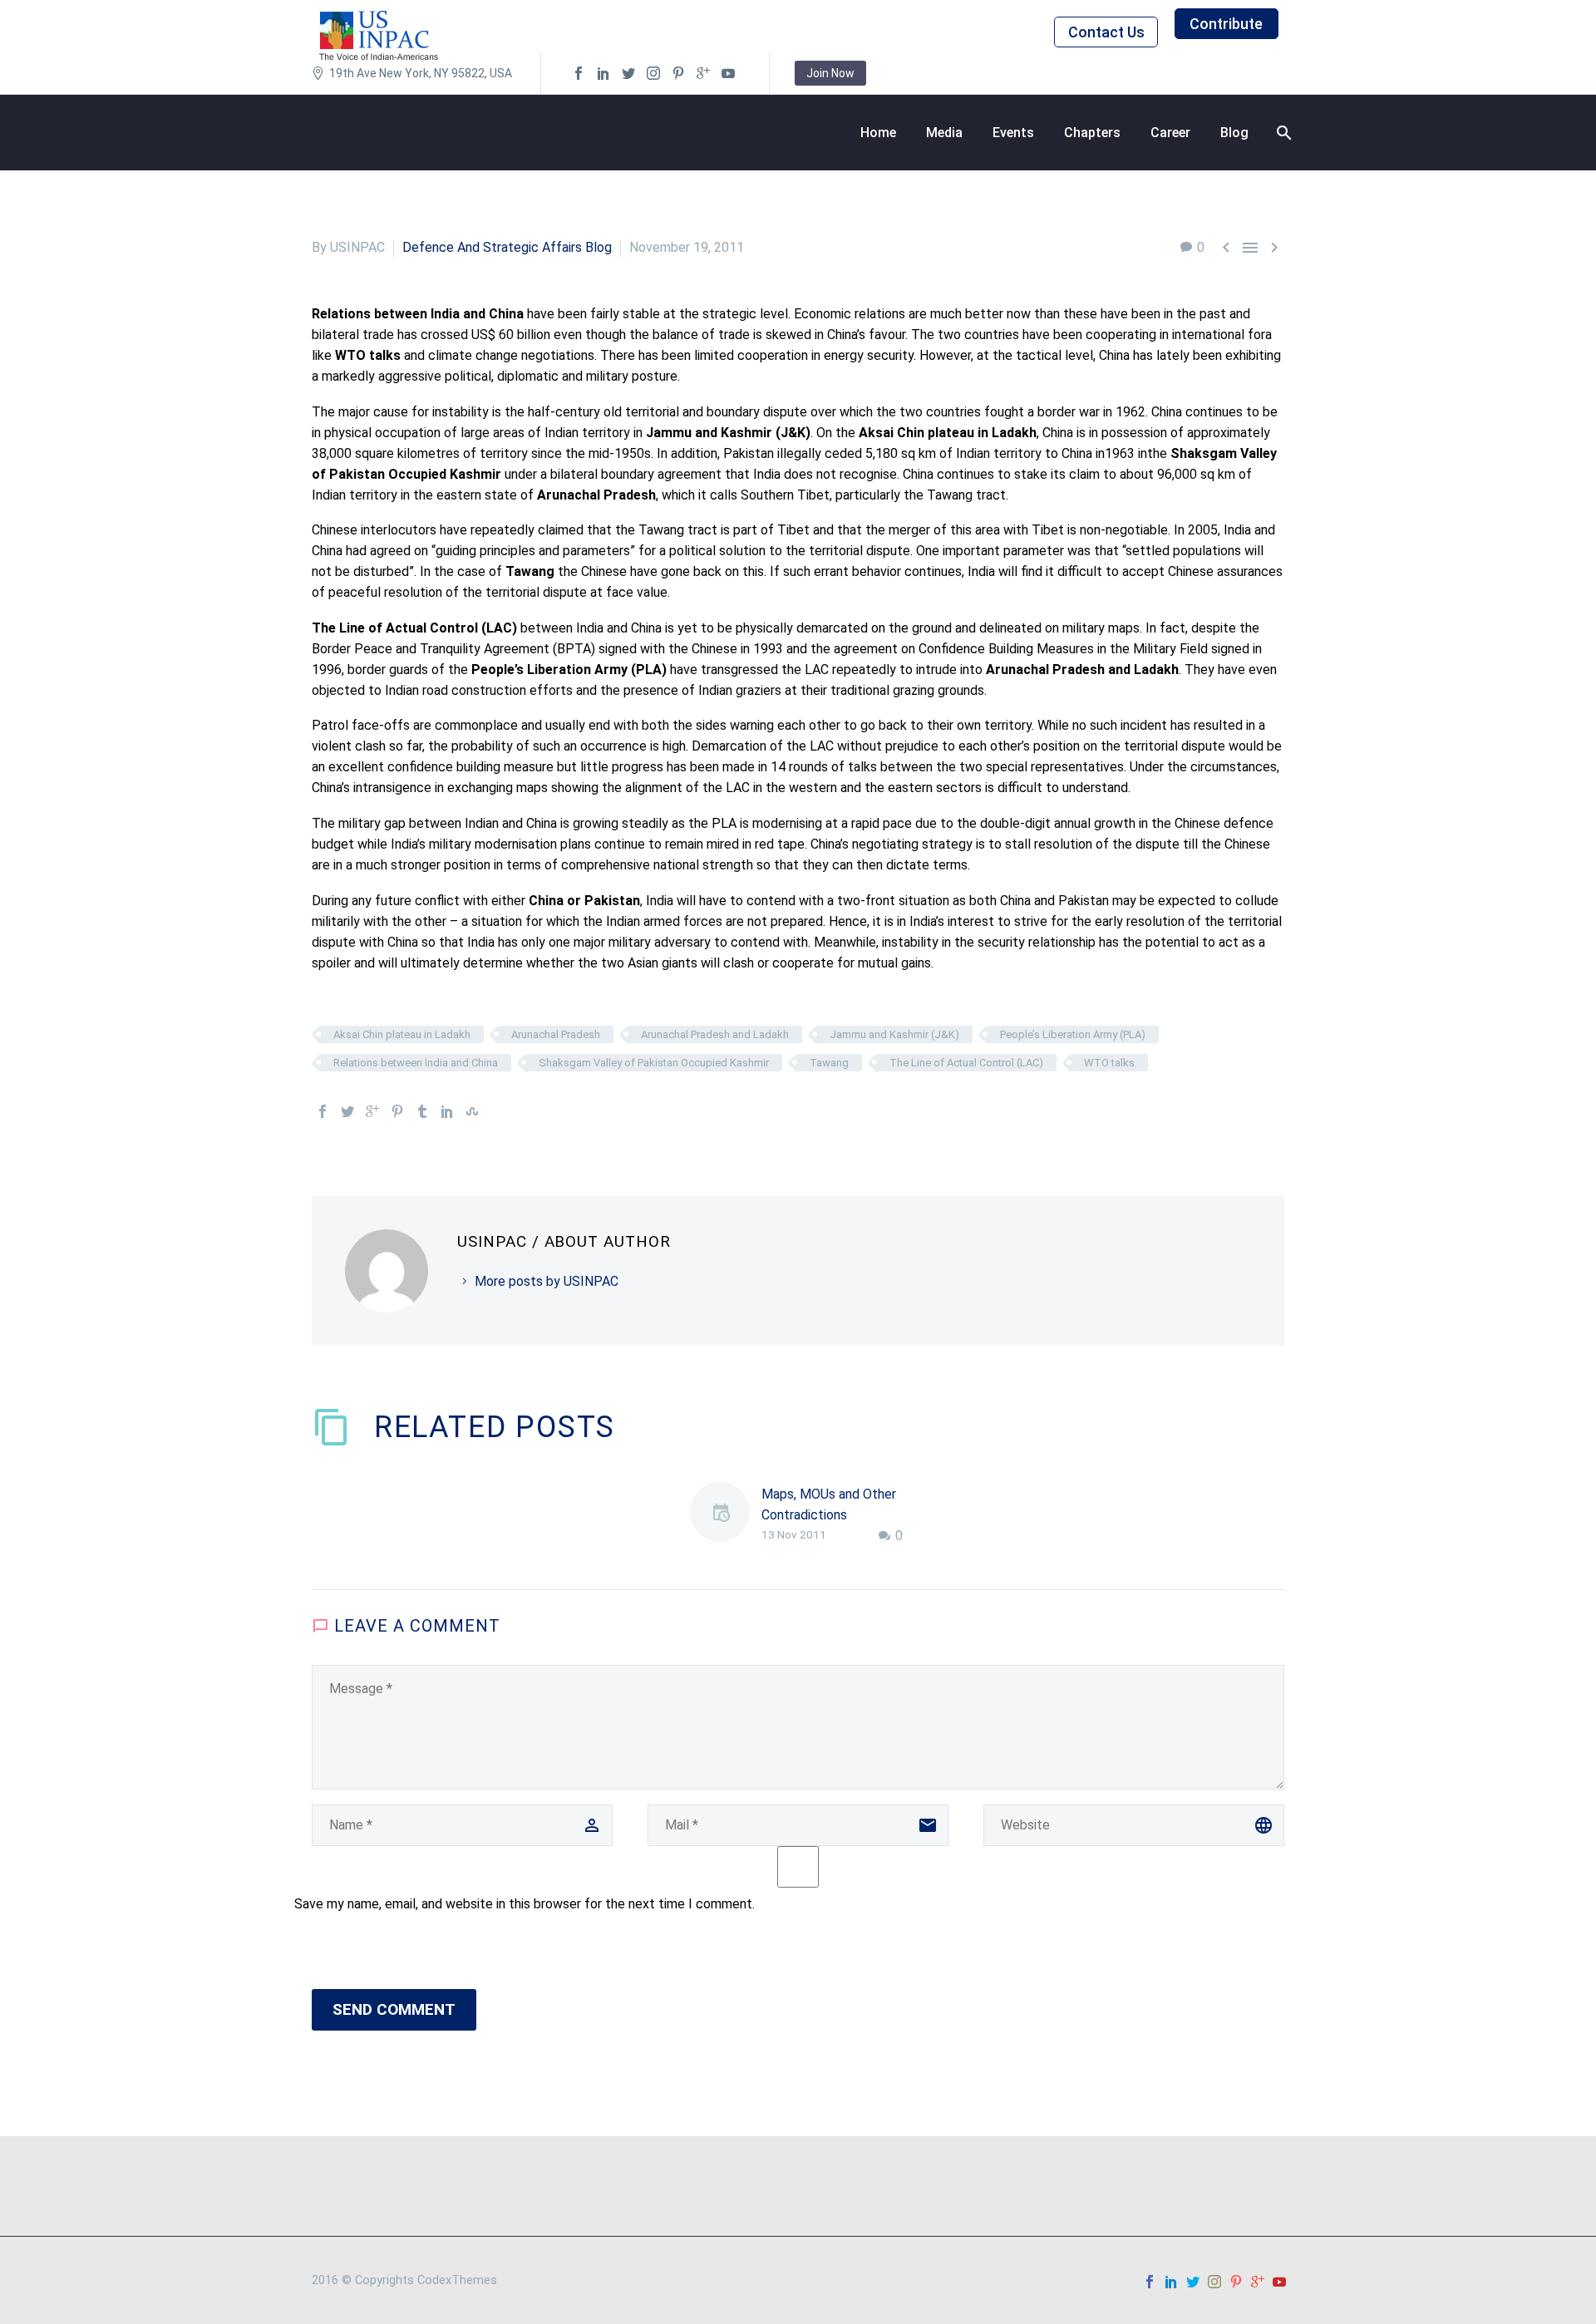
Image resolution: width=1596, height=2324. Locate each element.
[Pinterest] (397, 1111)
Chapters (1092, 133)
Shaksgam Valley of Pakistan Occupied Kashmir (654, 1063)
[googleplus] (703, 73)
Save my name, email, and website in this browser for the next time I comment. (525, 1904)
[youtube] (728, 73)
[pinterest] (678, 73)
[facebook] (579, 73)
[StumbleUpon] (472, 1111)
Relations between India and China (416, 1063)
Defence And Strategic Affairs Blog (507, 247)
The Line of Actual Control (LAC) (966, 1063)
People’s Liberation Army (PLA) (1073, 1034)
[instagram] (653, 73)
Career (1170, 133)
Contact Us (1106, 32)
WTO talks (1109, 1063)
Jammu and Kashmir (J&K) (894, 1034)
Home (878, 133)
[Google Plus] (372, 1111)
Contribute (1226, 24)
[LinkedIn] (447, 1111)
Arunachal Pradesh (556, 1034)
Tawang (829, 1063)
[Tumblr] (422, 1111)
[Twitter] (347, 1111)
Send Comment (394, 2009)
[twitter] (628, 73)
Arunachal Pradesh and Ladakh (715, 1034)
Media (944, 133)
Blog (1234, 133)
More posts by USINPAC (547, 1281)
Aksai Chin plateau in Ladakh (402, 1034)
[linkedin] (603, 73)
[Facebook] (323, 1111)
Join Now (830, 73)
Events (1013, 133)
